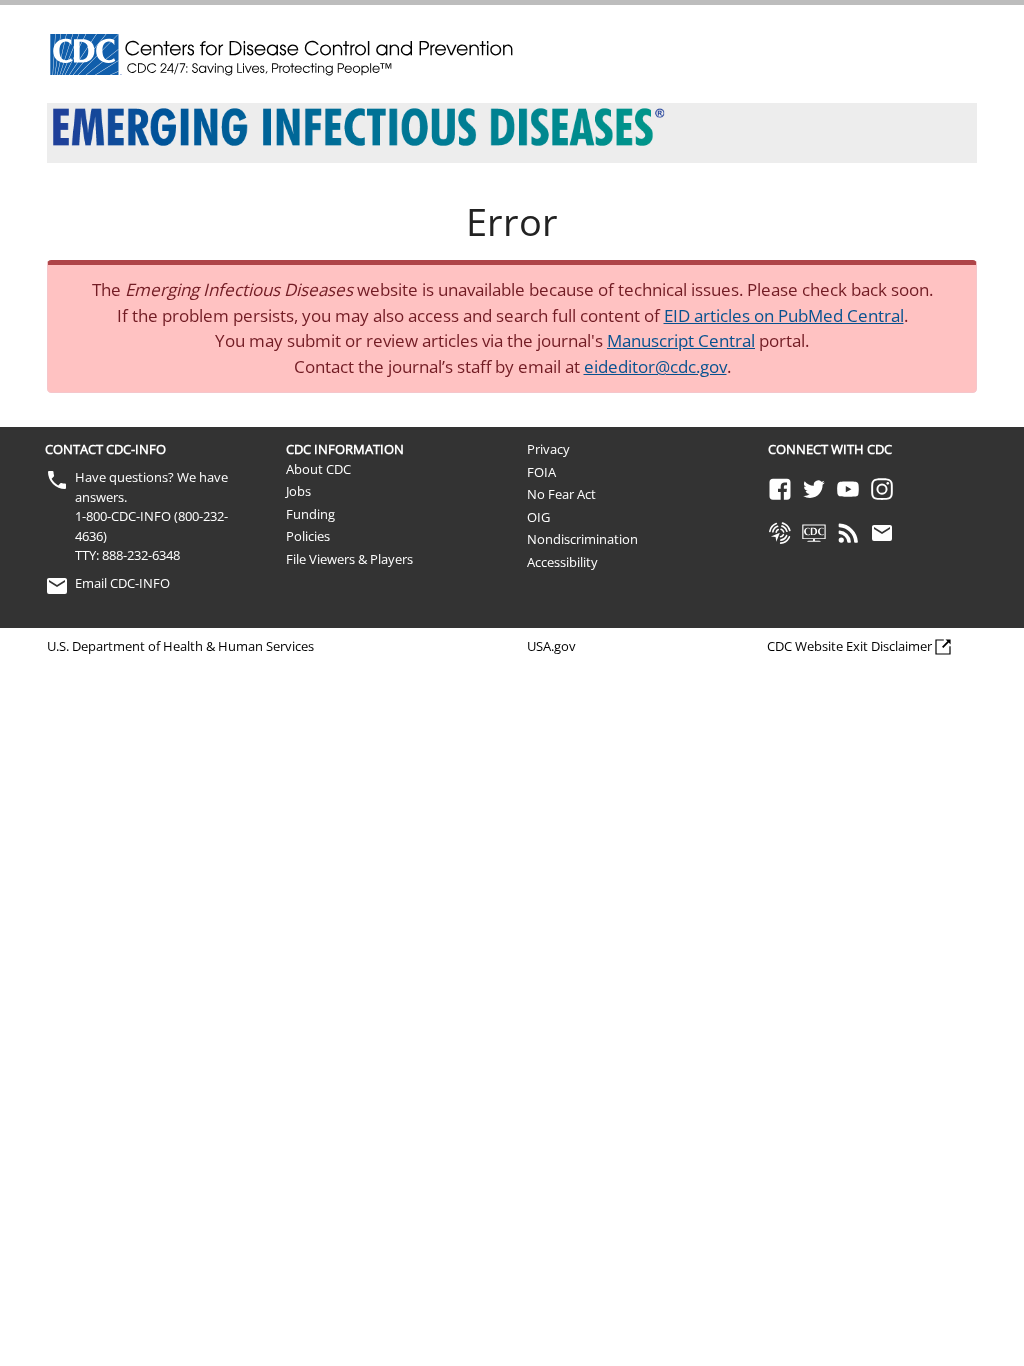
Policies (308, 536)
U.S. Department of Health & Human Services (180, 646)
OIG (538, 517)
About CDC (318, 469)
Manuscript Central (681, 340)
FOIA (541, 472)
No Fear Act (561, 494)
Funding (310, 514)
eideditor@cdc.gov (655, 366)
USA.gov (551, 646)
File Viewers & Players (349, 559)
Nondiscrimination (582, 539)
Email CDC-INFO (122, 583)
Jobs (298, 491)
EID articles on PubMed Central (784, 315)
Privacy (548, 449)
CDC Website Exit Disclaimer (849, 646)
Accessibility (562, 562)
